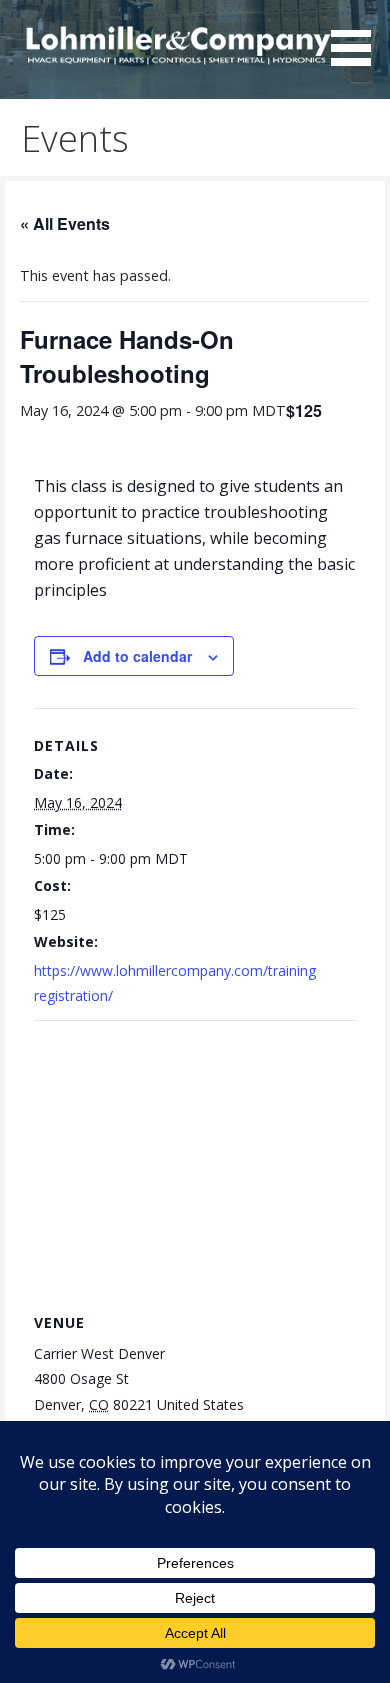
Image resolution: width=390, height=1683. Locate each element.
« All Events (65, 223)
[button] (358, 36)
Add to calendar (137, 656)
